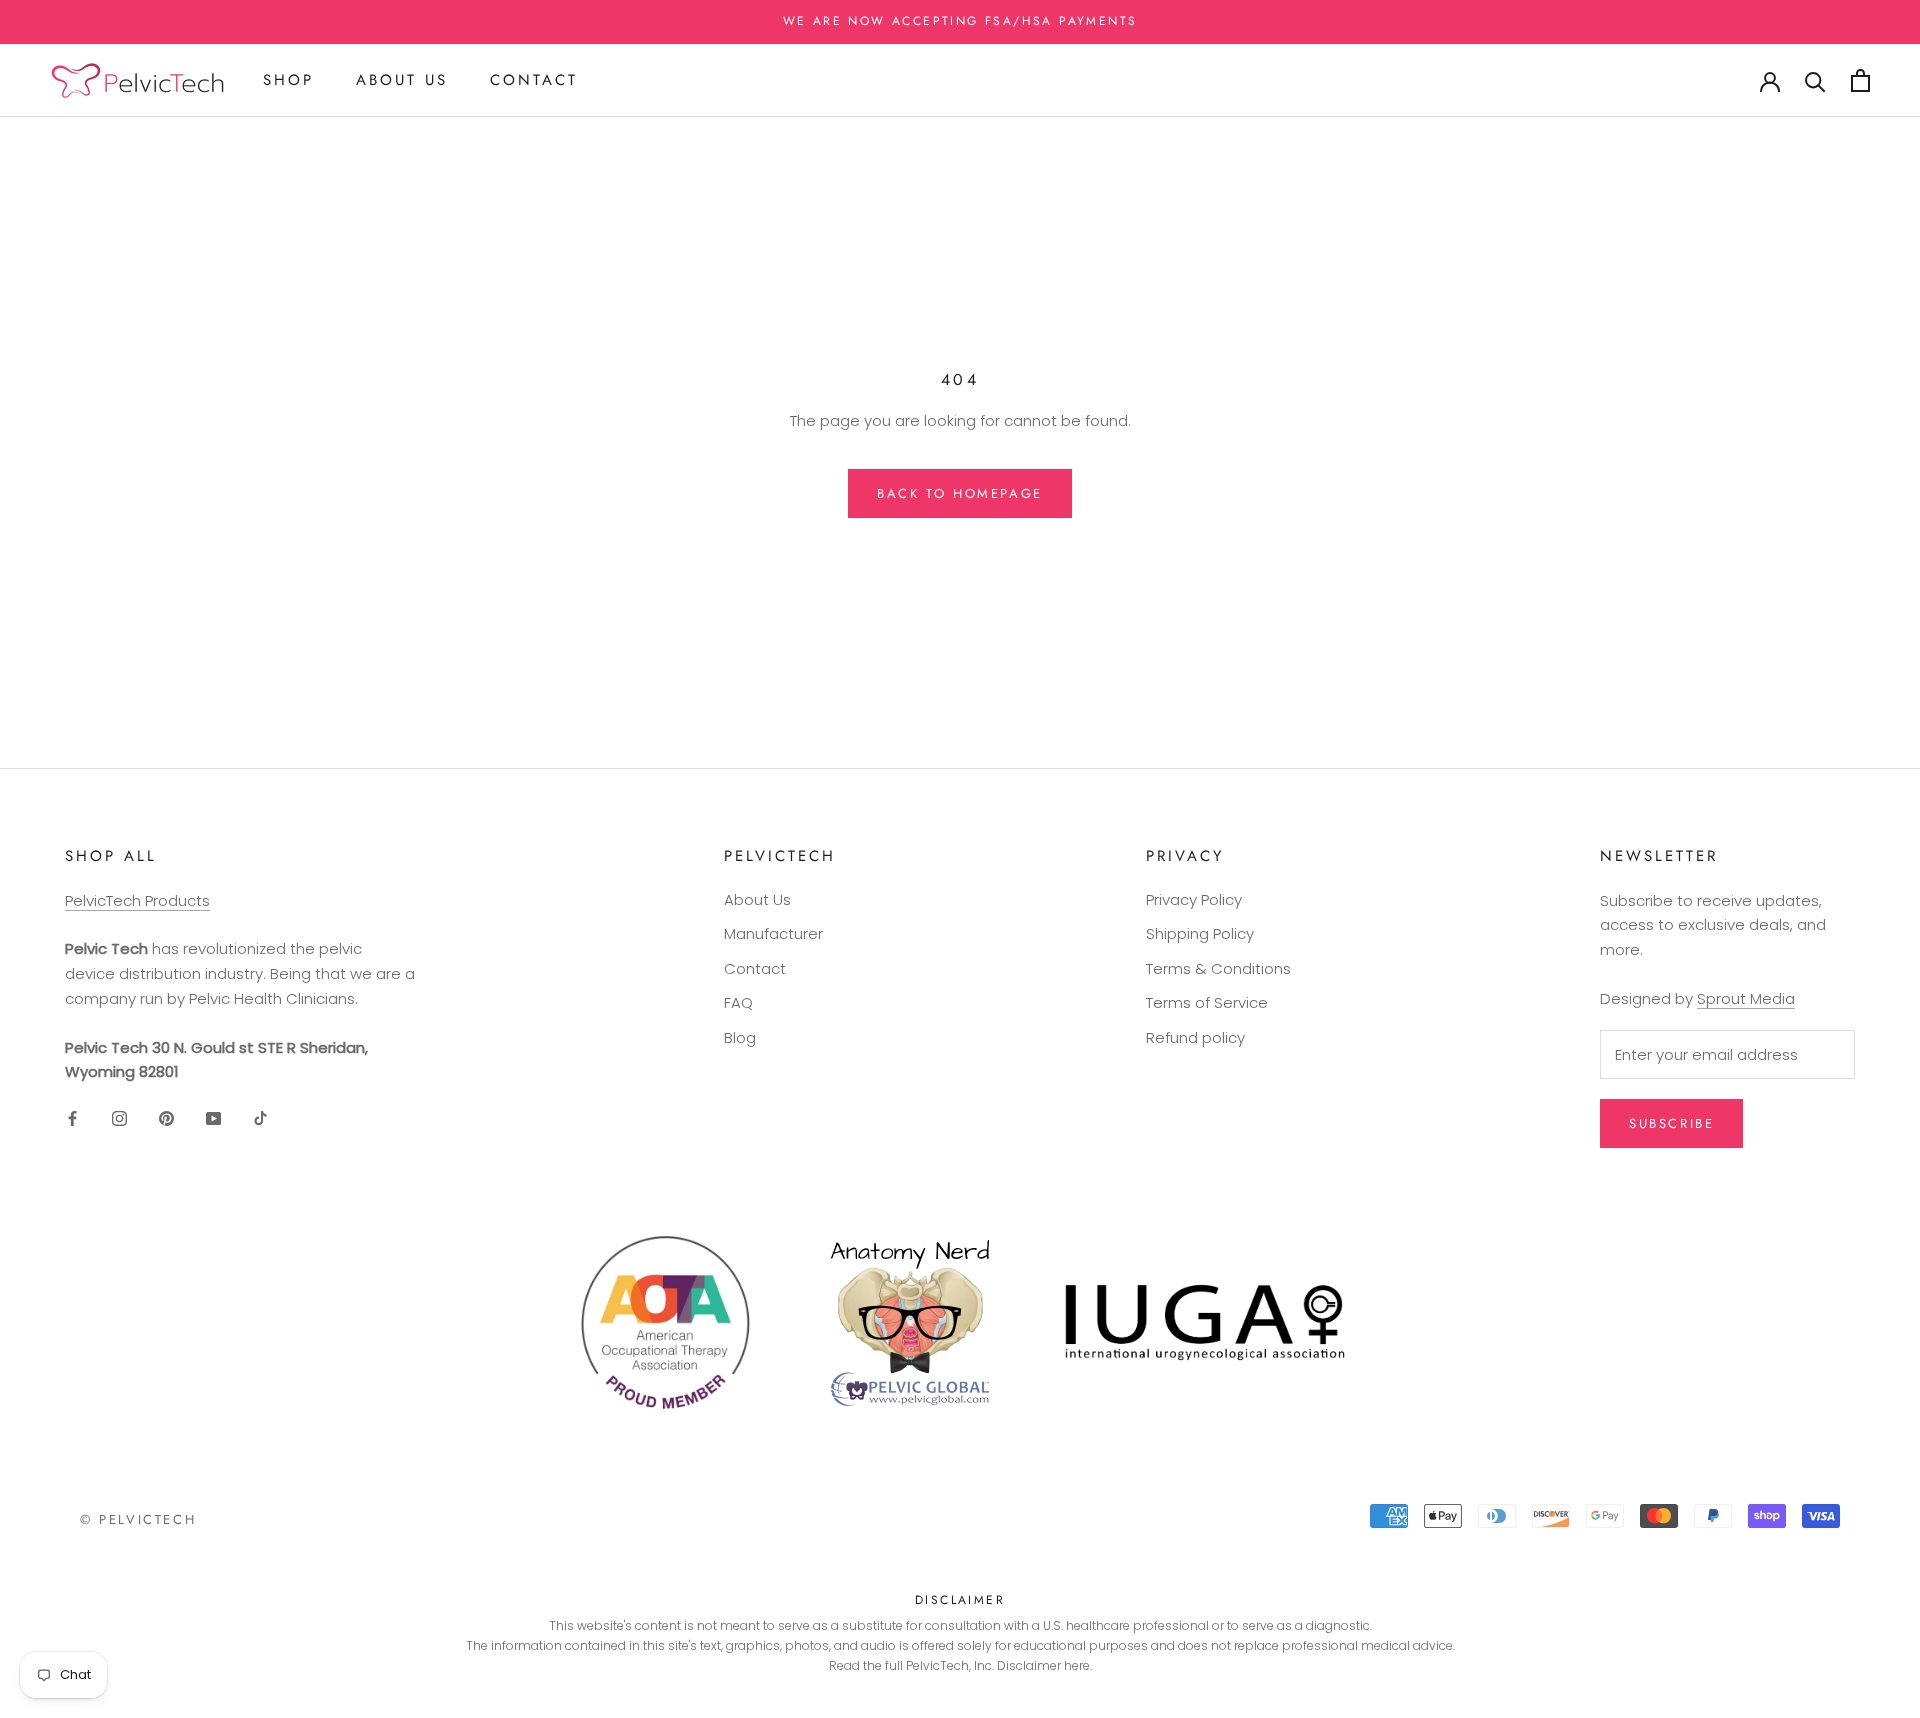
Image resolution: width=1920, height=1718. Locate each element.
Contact (534, 80)
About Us (402, 80)
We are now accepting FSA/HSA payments (960, 21)
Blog (740, 1037)
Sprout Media (1746, 998)
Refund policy (1195, 1037)
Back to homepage (960, 493)
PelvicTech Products (137, 900)
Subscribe (1671, 1123)
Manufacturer (773, 933)
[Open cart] (1860, 80)
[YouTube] (213, 1117)
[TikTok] (260, 1117)
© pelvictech (138, 1519)
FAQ (738, 1002)
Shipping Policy (1200, 933)
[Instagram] (119, 1117)
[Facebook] (72, 1117)
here (1077, 1665)
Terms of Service (1207, 1002)
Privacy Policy (1194, 899)
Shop (288, 80)
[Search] (1815, 80)
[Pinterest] (166, 1117)
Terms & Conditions (1218, 968)
